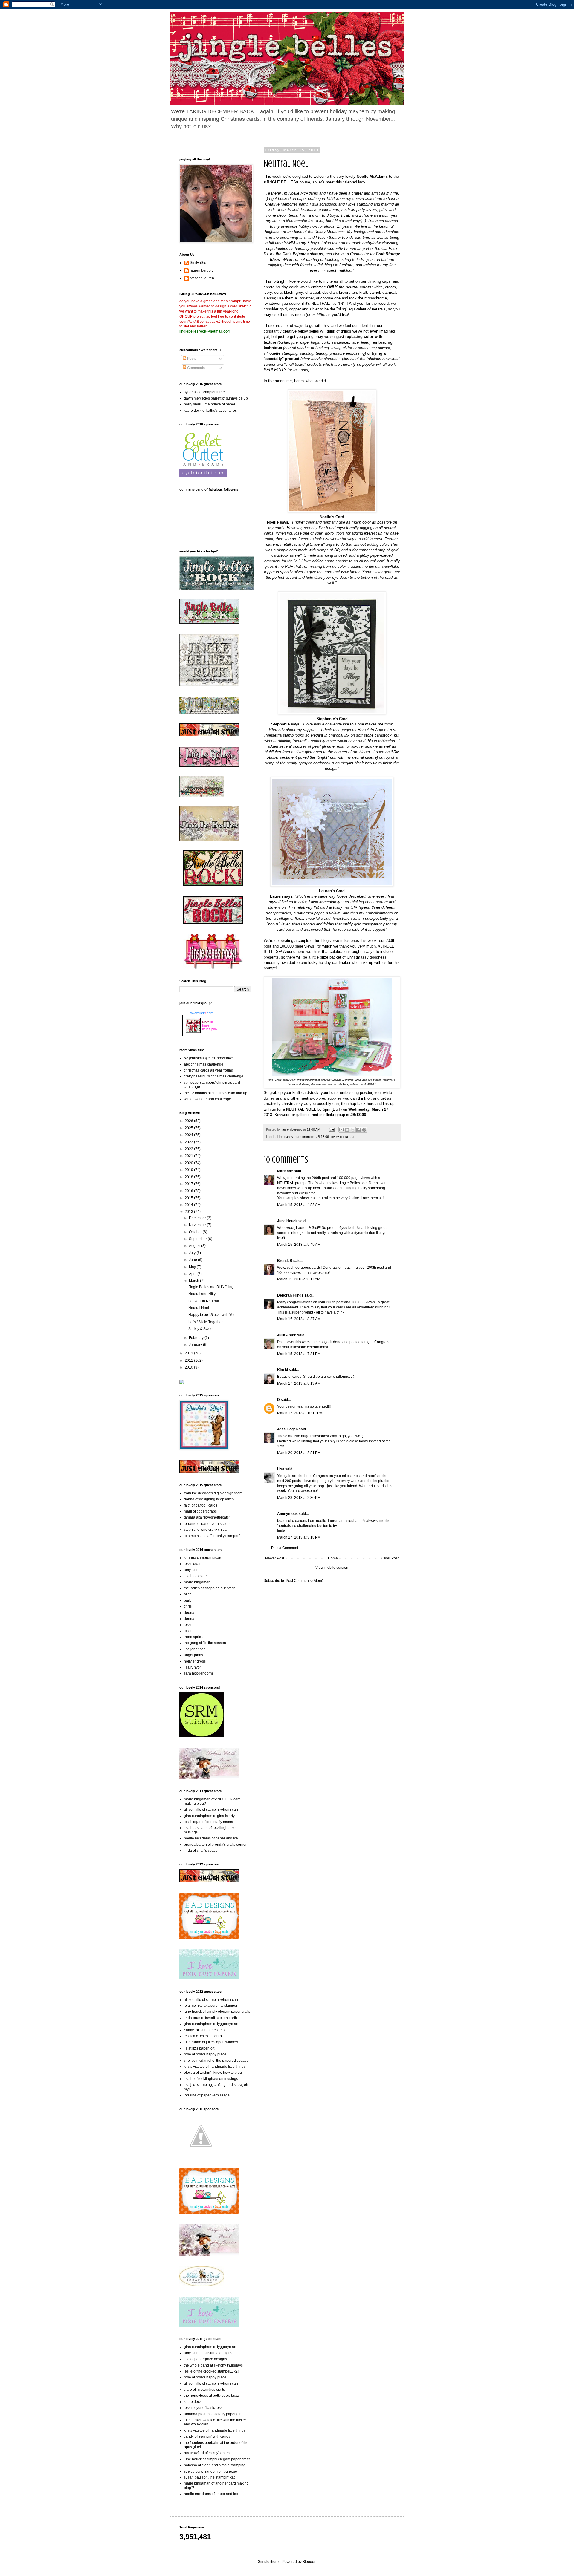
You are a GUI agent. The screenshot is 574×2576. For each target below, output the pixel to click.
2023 (189, 1142)
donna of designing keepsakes (209, 1499)
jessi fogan (193, 1564)
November (198, 1225)
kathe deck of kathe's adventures (210, 411)
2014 (189, 1205)
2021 (189, 1156)
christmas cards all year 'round (209, 1070)
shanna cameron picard (203, 1558)
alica (188, 1594)
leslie (188, 1631)
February (197, 1338)
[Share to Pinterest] (364, 1130)
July (193, 1253)
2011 (189, 1360)
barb (188, 1600)
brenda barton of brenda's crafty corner (215, 1845)
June (193, 1260)
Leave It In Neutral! (204, 1301)
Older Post (390, 1558)
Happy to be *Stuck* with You (212, 1315)
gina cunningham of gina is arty (209, 1816)
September (198, 1239)
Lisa (281, 1469)
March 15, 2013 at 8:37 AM (299, 1319)
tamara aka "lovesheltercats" (207, 1517)
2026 (189, 1121)
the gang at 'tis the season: (205, 1643)
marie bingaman (197, 1582)
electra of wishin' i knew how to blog (213, 2073)
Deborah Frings (290, 1295)
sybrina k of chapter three (204, 392)
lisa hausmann (196, 1576)
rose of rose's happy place (205, 2054)
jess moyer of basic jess (203, 2408)
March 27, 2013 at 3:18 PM (299, 1537)
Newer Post (275, 1558)
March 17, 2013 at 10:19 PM (300, 1413)
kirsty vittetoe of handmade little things (215, 2067)
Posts (191, 359)
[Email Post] (332, 1129)
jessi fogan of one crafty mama (209, 1822)
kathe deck (193, 2402)
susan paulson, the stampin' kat (209, 2477)
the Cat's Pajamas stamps (299, 254)
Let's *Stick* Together (206, 1322)
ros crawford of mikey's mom (207, 2453)
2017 (189, 1184)
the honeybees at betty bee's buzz (211, 2396)
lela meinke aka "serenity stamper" (212, 1536)
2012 (189, 1353)
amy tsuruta (193, 1570)
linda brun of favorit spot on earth (210, 2018)
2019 (189, 1170)
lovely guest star (343, 1137)
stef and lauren (202, 278)
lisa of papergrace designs (205, 2359)
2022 (189, 1149)
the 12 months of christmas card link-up (216, 1093)
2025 (189, 1128)
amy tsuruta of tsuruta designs (208, 2353)
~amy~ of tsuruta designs (204, 2030)
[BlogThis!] (347, 1130)
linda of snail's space (201, 1851)
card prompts (304, 1137)
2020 (189, 1163)
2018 (189, 1177)
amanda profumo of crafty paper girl (213, 2414)
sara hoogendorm (198, 1673)
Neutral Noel (199, 1308)
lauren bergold (202, 270)
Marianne (285, 1171)
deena (189, 1613)
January (196, 1345)
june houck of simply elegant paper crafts (217, 2012)
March (194, 1281)
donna (189, 1619)
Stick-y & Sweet (201, 1329)
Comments (196, 368)
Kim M (283, 1370)
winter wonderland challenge (207, 1099)
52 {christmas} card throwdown (209, 1058)
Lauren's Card (332, 891)
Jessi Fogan (287, 1429)
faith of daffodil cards (201, 1505)
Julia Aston (287, 1335)
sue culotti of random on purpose (210, 2471)
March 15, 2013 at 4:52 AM (299, 1205)
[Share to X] (353, 1130)
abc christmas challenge (204, 1064)
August (195, 1246)
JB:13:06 (322, 1137)
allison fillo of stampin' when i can (211, 1810)
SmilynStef (199, 263)
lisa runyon (193, 1667)
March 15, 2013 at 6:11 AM (299, 1279)
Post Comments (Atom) (304, 1581)
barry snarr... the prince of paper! (210, 404)
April (193, 1274)
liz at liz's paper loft (199, 2048)
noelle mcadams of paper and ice (211, 1838)
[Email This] (341, 1130)
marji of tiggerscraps (200, 1511)
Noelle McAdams (372, 176)
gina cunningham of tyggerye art (210, 2347)
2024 (189, 1135)
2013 (189, 1212)
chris (188, 1606)
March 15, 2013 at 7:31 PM (299, 1354)
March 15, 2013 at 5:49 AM (299, 1245)
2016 (189, 1191)
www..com (202, 1013)
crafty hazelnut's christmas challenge (214, 1076)
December (198, 1218)
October (196, 1232)
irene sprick (193, 1637)
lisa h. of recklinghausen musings (211, 2079)
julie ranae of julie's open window (211, 2042)
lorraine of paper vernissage (207, 1524)
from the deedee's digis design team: (214, 1493)
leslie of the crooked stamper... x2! (211, 2371)
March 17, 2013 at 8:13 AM (299, 1383)
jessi (188, 1625)
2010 (189, 1367)
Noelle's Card (332, 517)
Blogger (309, 2562)
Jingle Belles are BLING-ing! (211, 1287)
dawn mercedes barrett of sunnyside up (216, 398)
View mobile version (332, 1568)
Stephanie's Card (332, 719)
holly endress (195, 1661)
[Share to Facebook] (358, 1130)
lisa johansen (195, 1649)
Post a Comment (285, 1548)
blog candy (285, 1137)
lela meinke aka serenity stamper (211, 2006)
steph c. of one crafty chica (205, 1530)
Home (333, 1558)
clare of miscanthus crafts (204, 2390)
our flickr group (332, 1115)
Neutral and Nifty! (202, 1294)
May (193, 1267)
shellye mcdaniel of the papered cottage (216, 2061)
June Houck (287, 1221)
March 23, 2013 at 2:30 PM (299, 1498)
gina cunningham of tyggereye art (211, 2024)
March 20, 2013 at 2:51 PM (299, 1453)
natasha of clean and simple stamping (215, 2465)
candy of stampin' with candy (207, 2436)
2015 (189, 1198)
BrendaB (285, 1261)
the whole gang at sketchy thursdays (213, 2365)
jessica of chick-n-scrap (203, 2036)
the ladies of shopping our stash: (210, 1588)
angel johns (193, 1655)
